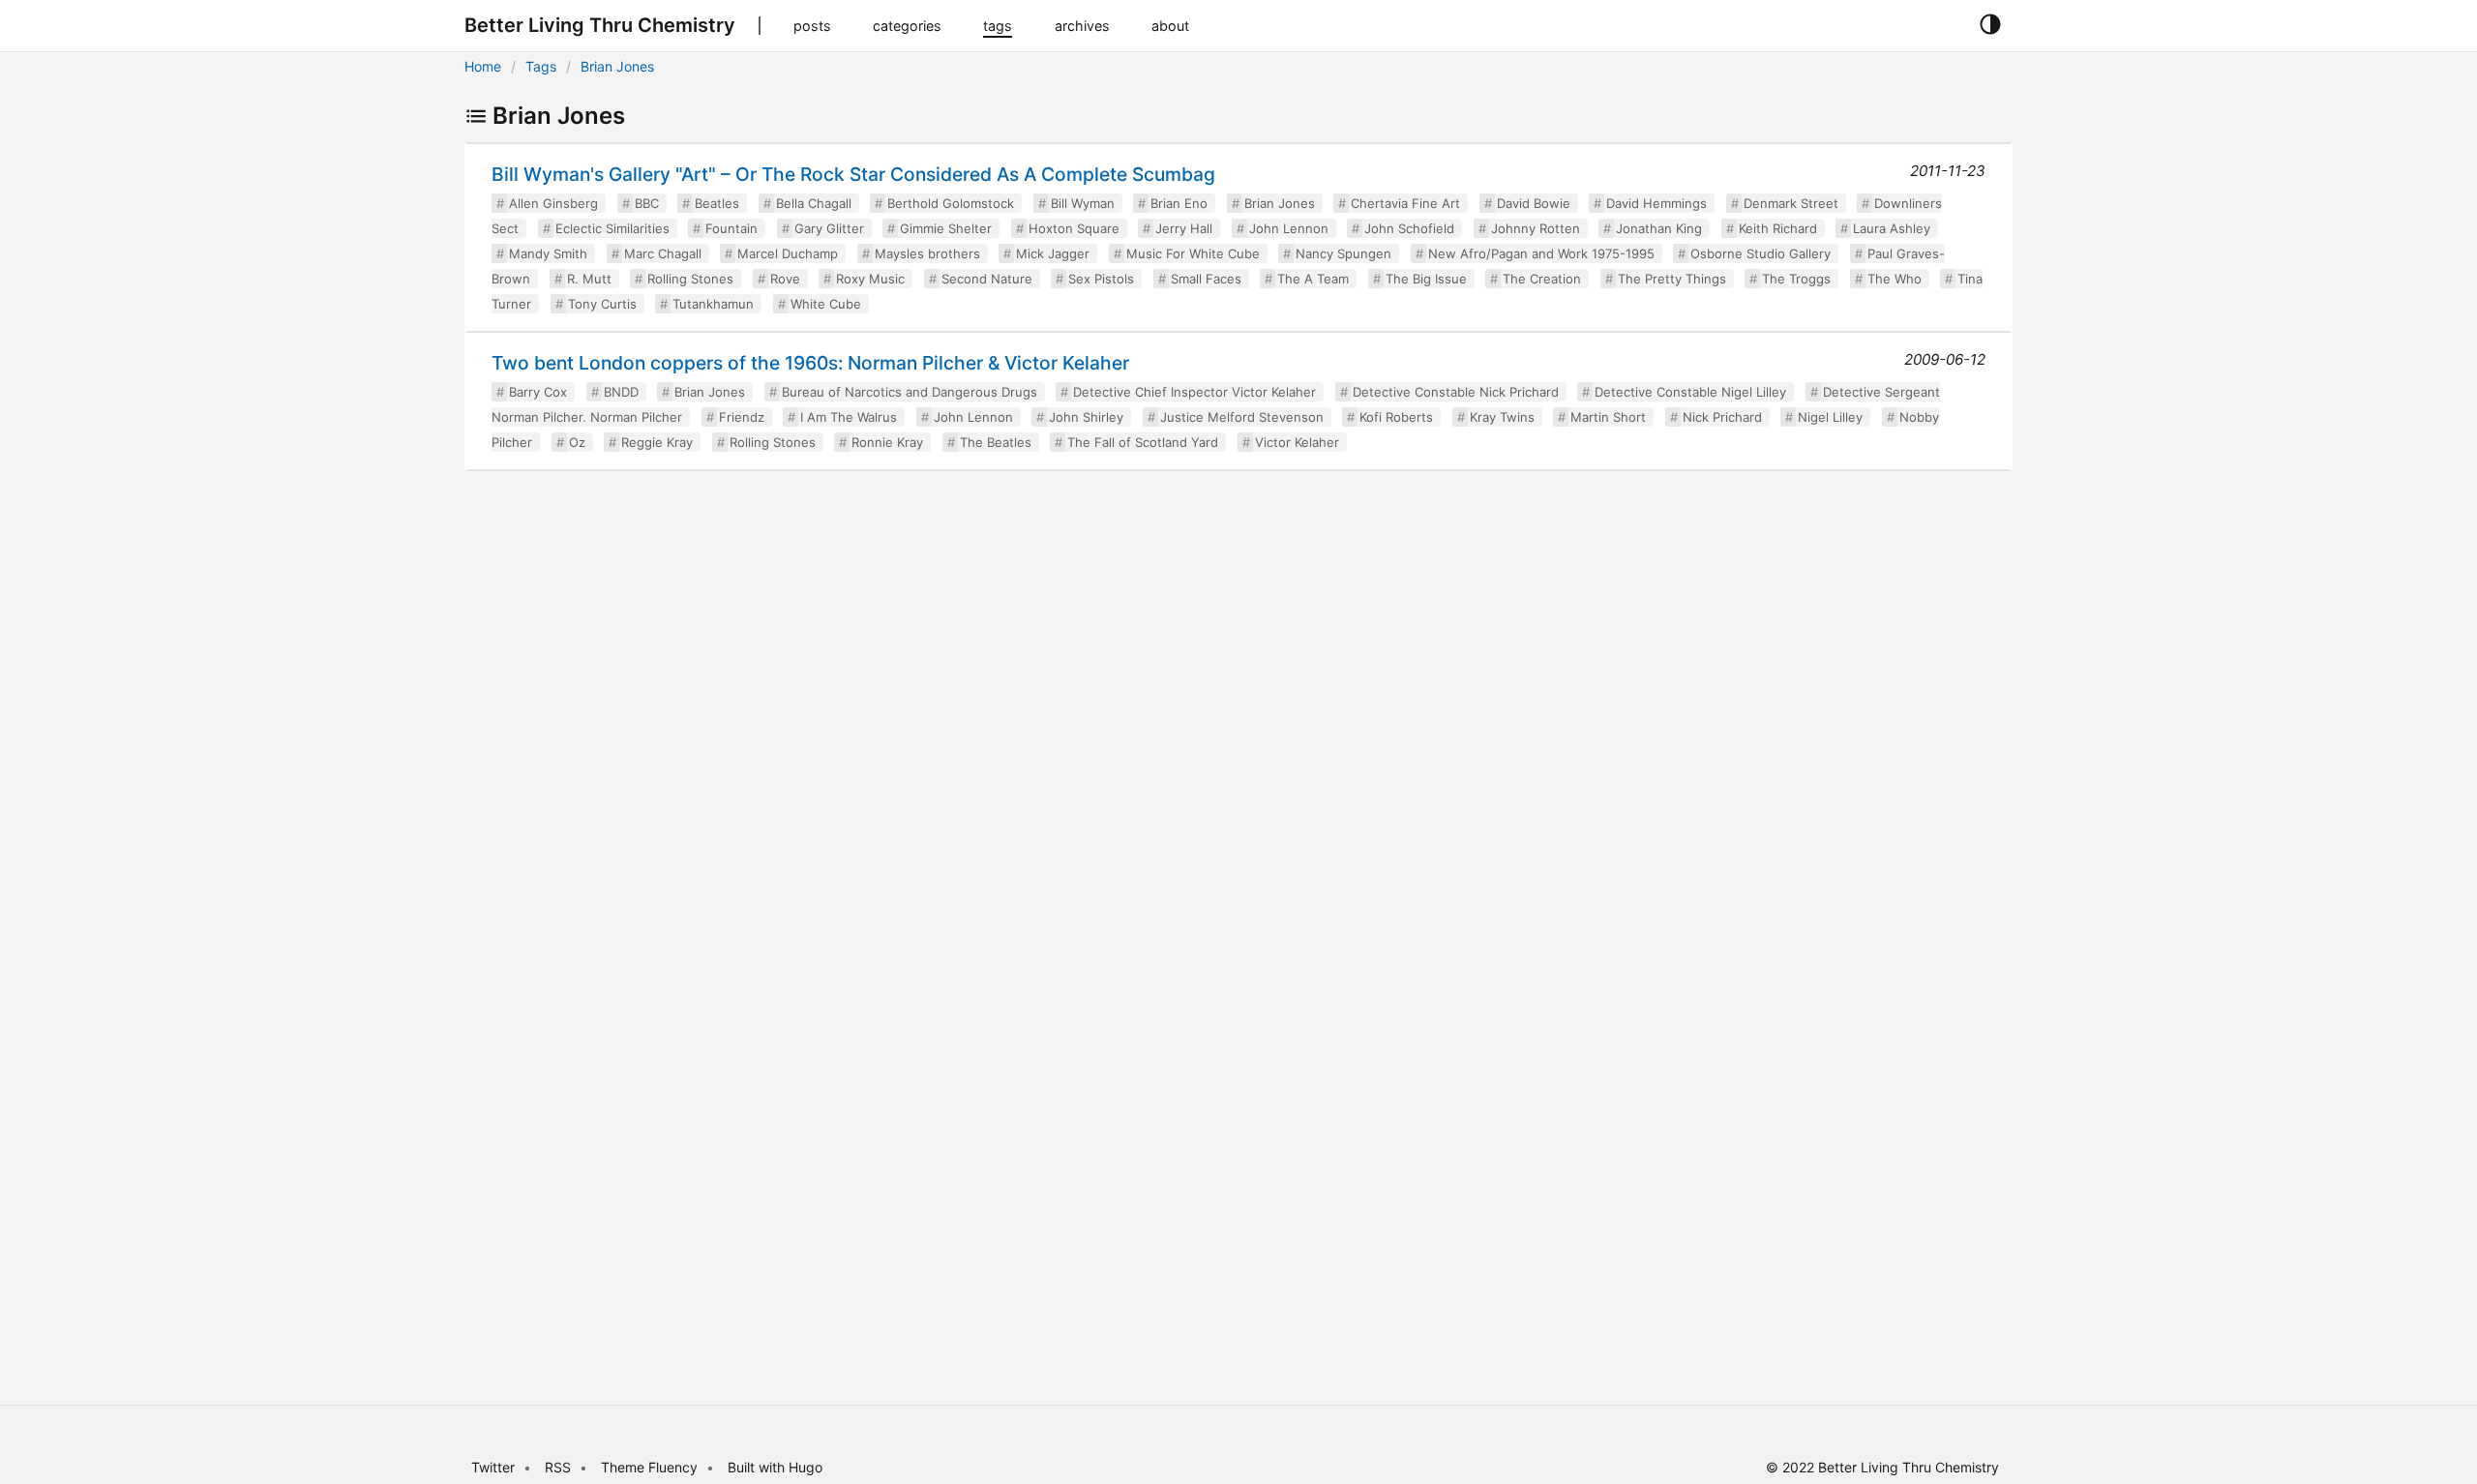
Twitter (493, 1467)
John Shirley (1086, 417)
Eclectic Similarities (612, 228)
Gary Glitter (829, 228)
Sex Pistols (1101, 279)
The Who (1895, 279)
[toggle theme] (1990, 25)
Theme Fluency (651, 1467)
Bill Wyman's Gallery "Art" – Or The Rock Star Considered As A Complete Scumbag (853, 174)
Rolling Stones (690, 279)
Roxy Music (870, 279)
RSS (558, 1467)
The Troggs (1796, 279)
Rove (785, 279)
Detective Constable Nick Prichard (1456, 392)
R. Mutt (589, 279)
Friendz (742, 417)
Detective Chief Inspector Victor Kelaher (1194, 392)
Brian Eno (1179, 203)
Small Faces (1206, 279)
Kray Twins (1502, 417)
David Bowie (1534, 203)
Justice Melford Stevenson (1242, 417)
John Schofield (1409, 228)
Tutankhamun (713, 304)
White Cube (826, 304)
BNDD (621, 392)
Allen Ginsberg (553, 203)
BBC (647, 203)
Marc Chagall (663, 253)
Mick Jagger (1053, 253)
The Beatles (996, 442)
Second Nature (987, 279)
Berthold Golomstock (951, 203)
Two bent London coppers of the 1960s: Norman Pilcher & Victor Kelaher (810, 363)
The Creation (1542, 279)
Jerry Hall (1184, 228)
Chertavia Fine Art (1405, 203)
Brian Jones (617, 66)
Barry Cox (538, 392)
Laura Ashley (1892, 228)
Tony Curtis (602, 304)
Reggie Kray (657, 442)
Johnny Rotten (1536, 228)
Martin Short (1608, 417)
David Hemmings (1656, 203)
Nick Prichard (1722, 417)
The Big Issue (1426, 279)
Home (483, 66)
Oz (577, 442)
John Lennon (1289, 228)
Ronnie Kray (887, 442)
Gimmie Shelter (946, 228)
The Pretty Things (1672, 279)
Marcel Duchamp (788, 253)
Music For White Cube (1193, 253)
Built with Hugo (775, 1467)
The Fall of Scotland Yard (1143, 442)
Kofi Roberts (1396, 417)
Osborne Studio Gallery (1761, 253)
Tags (541, 66)
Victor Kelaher (1297, 442)
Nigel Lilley (1830, 417)
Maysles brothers (927, 253)
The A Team (1313, 279)
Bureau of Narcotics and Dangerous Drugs (910, 392)
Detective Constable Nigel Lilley (1690, 392)
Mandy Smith (548, 253)
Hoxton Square (1074, 228)
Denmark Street (1791, 203)
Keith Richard (1778, 228)
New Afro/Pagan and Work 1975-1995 (1541, 253)
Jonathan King (1659, 228)
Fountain (731, 228)
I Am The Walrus (849, 417)
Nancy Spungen (1343, 253)
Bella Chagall (814, 203)
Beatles (717, 203)
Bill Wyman (1083, 203)
